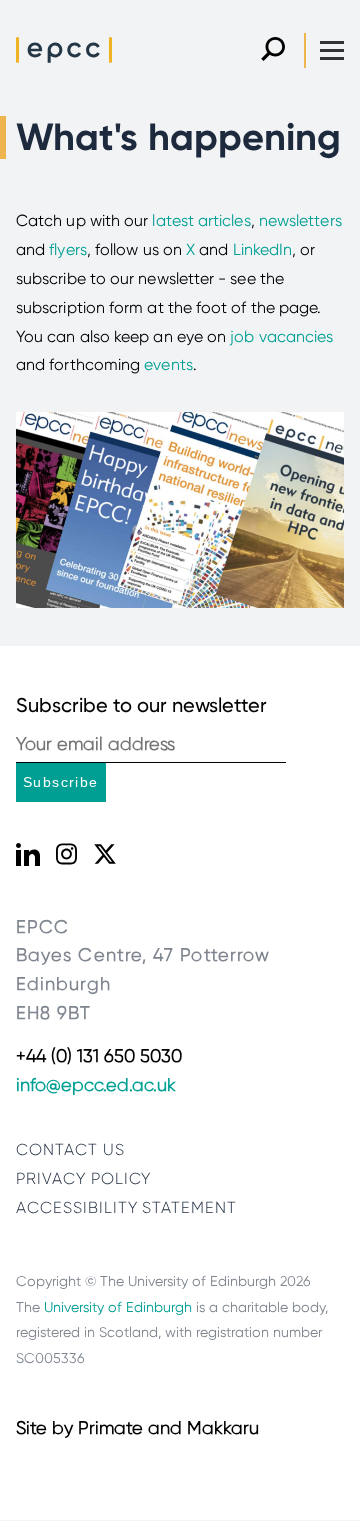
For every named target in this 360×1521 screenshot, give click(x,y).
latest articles (201, 220)
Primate (110, 1428)
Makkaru (223, 1428)
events (168, 364)
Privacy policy (83, 1178)
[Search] (273, 50)
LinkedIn (263, 249)
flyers (67, 249)
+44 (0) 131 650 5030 (99, 1056)
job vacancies (281, 336)
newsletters (300, 220)
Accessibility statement (126, 1207)
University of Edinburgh (118, 1307)
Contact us (70, 1149)
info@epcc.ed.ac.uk (96, 1085)
